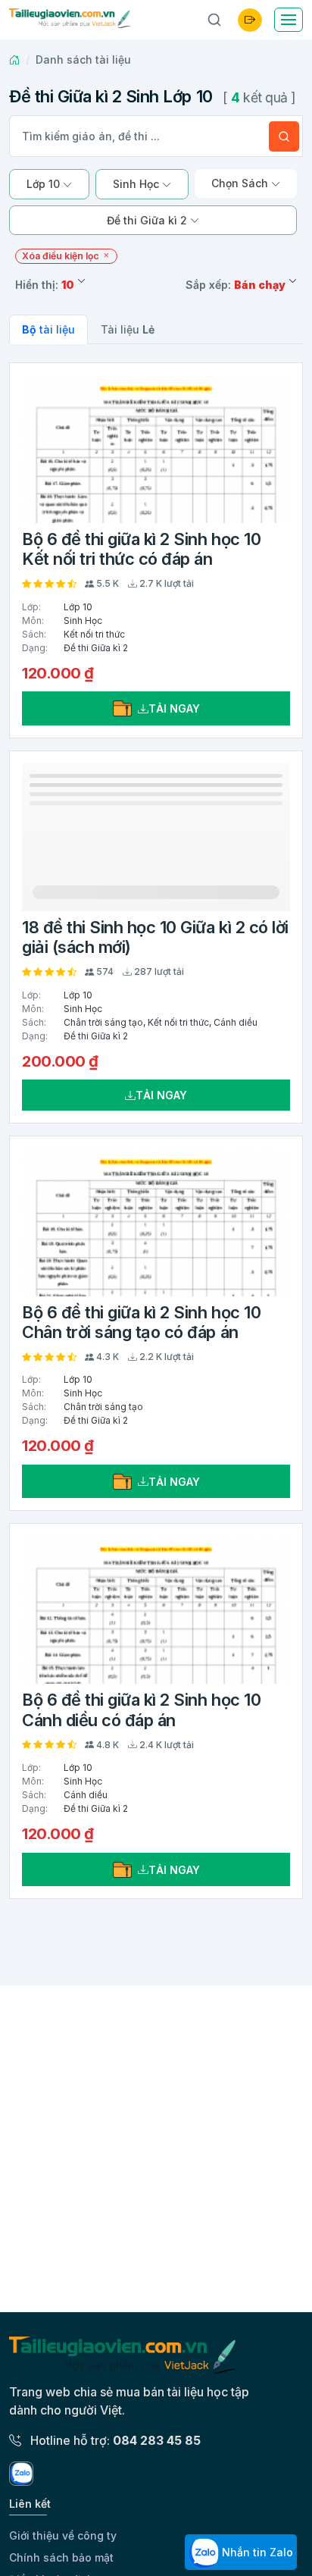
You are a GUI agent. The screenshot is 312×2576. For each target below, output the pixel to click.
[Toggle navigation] (289, 20)
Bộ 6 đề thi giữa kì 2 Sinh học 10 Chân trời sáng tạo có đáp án (141, 1322)
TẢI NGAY (174, 708)
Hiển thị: (45, 285)
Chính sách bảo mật (61, 2557)
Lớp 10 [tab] (45, 184)
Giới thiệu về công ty (63, 2535)
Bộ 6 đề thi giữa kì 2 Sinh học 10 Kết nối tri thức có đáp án (141, 549)
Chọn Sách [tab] (241, 183)
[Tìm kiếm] (284, 136)
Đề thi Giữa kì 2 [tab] (148, 220)
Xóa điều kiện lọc (62, 256)
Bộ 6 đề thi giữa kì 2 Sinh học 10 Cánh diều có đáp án (141, 1709)
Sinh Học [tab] (137, 184)
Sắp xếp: (236, 285)
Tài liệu (128, 329)
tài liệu (48, 329)
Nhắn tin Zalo (256, 2552)
